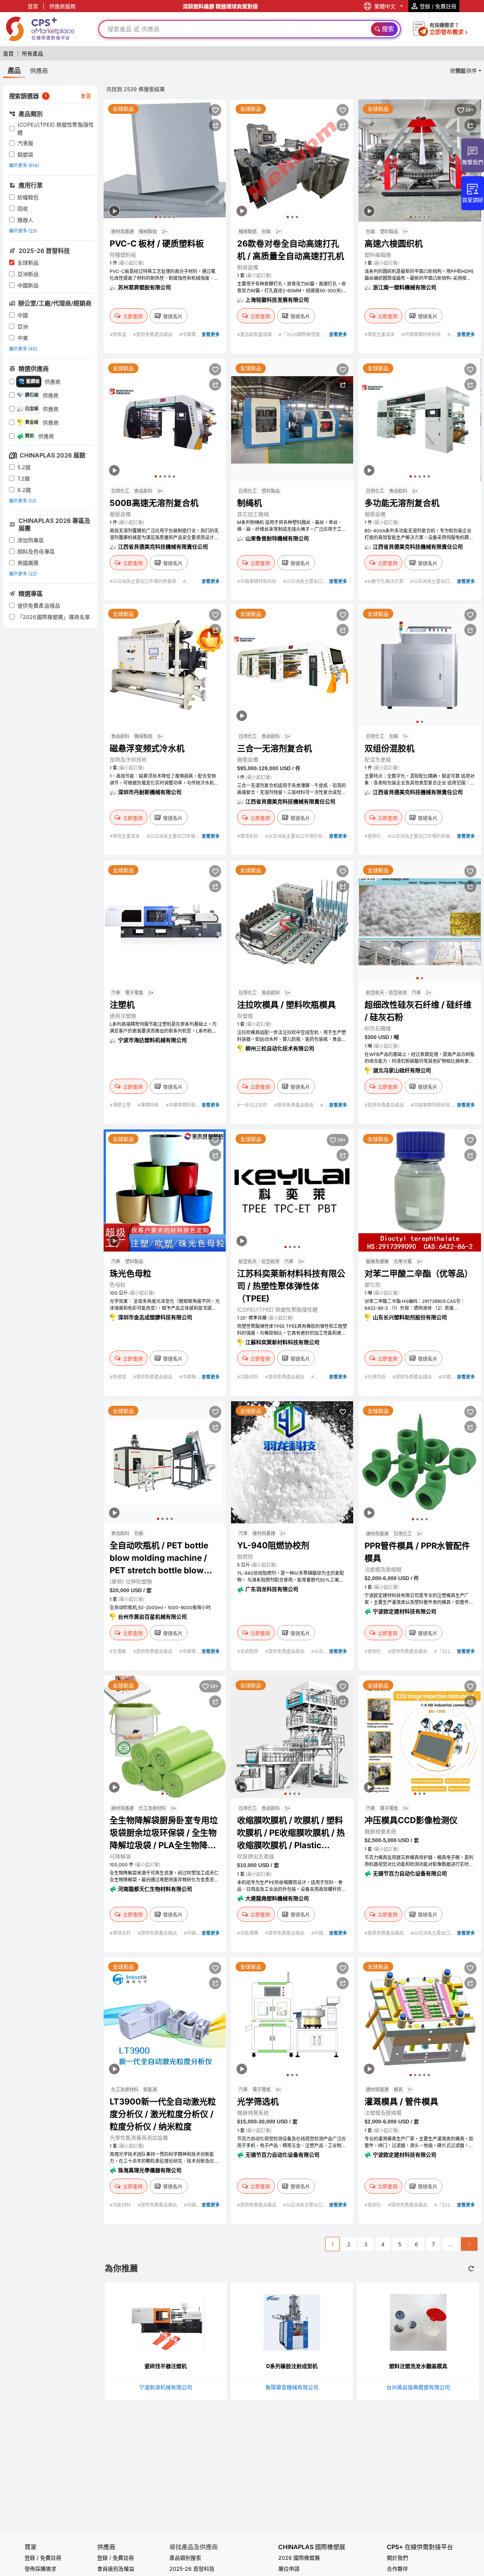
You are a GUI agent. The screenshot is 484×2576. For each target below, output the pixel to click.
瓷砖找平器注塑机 (166, 2366)
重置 (86, 96)
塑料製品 (389, 232)
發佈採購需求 (40, 2569)
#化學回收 (376, 1377)
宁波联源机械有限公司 (166, 2387)
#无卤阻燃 (248, 1651)
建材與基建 (123, 232)
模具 (398, 2090)
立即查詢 (133, 316)
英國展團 (28, 563)
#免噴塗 (119, 1377)
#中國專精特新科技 (422, 334)
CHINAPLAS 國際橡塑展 (312, 2547)
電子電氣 (134, 993)
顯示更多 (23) (23, 231)
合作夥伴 (397, 2569)
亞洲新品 (28, 274)
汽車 (116, 993)
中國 (23, 315)
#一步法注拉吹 (253, 1105)
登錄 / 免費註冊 (43, 2558)
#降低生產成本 (380, 334)
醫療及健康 (377, 1262)
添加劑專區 (31, 540)
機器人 (25, 220)
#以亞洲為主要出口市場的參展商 (143, 581)
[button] (156, 217)
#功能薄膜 (248, 1933)
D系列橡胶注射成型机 (292, 2366)
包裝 (266, 232)
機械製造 (148, 232)
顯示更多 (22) (23, 574)
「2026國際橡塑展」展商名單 (54, 617)
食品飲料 (143, 491)
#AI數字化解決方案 (385, 581)
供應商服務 (62, 6)
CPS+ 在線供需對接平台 (420, 2547)
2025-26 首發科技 (192, 2569)
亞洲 (23, 326)
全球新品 (28, 263)
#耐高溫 (119, 334)
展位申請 (289, 2569)
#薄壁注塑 (121, 1105)
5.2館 (24, 467)
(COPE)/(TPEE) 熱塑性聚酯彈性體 (56, 129)
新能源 (150, 2090)
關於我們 (397, 2558)
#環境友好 (248, 836)
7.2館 (24, 478)
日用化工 (120, 491)
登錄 (102, 2558)
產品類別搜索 (185, 2558)
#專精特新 (149, 1105)
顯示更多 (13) (22, 501)
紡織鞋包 (28, 197)
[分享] (215, 125)
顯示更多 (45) (23, 349)
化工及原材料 (152, 1808)
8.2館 (24, 490)
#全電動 (119, 1651)
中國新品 (28, 285)
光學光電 (403, 1262)
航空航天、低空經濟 (386, 993)
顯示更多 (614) (24, 165)
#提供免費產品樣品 (153, 334)
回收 (23, 209)
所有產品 (33, 54)
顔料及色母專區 (36, 551)
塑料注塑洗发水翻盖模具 (418, 2366)
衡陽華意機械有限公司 (292, 2387)
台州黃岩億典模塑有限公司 (418, 2387)
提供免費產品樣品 (39, 606)
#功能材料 (248, 1377)
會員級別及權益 (116, 2569)
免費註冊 (123, 2558)
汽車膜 (25, 143)
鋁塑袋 (25, 154)
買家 (31, 2547)
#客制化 (373, 836)
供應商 (106, 2547)
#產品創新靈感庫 (255, 334)
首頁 (33, 6)
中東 (23, 338)
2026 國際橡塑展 (299, 2558)
